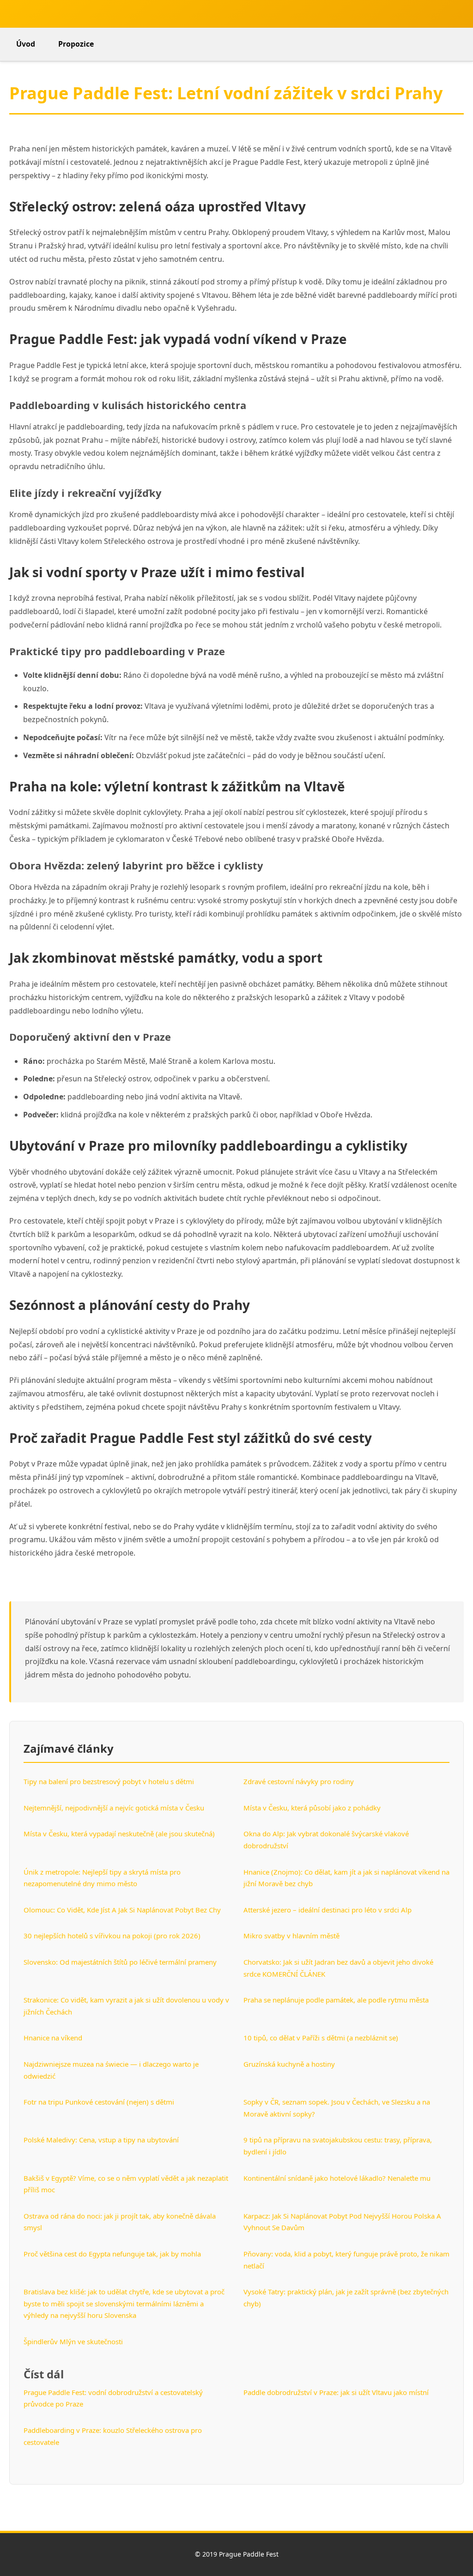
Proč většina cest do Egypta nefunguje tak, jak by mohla (112, 2254)
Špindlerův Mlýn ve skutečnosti (73, 2341)
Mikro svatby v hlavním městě (291, 1936)
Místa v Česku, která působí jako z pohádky (312, 1808)
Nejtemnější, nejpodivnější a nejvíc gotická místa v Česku (114, 1808)
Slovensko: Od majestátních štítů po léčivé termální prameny (120, 1962)
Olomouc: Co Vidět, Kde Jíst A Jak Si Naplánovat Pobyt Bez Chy (122, 1910)
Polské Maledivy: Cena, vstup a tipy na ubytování (101, 2140)
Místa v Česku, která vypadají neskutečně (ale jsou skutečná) (119, 1834)
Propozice (76, 44)
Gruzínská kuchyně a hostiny (289, 2064)
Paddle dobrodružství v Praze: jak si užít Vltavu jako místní (336, 2392)
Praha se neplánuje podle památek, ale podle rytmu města (336, 2000)
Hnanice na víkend (53, 2038)
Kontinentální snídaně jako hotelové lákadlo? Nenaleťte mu (337, 2178)
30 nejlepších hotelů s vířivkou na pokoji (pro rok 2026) (112, 1936)
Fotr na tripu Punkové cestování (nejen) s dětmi (99, 2102)
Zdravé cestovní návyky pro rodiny (299, 1781)
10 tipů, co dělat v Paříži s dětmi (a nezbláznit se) (321, 2038)
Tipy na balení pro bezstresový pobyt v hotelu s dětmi (109, 1781)
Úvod (26, 44)
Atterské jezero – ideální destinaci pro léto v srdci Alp (327, 1910)
